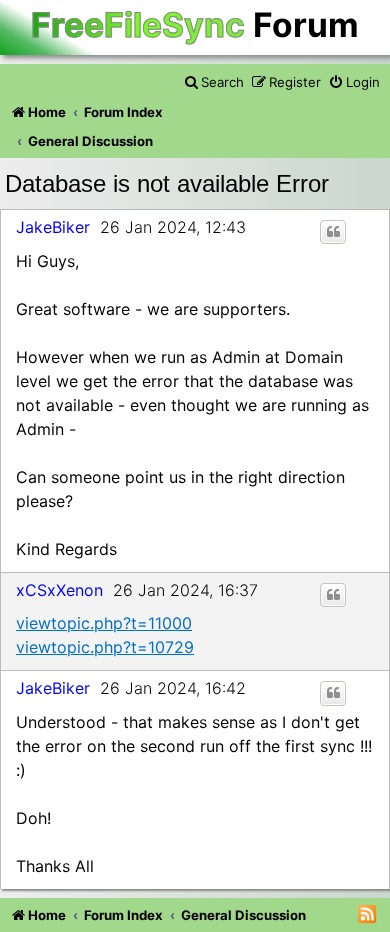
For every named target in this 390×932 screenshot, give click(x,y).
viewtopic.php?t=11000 (104, 623)
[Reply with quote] (333, 232)
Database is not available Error (167, 183)
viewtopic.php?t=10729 (105, 647)
